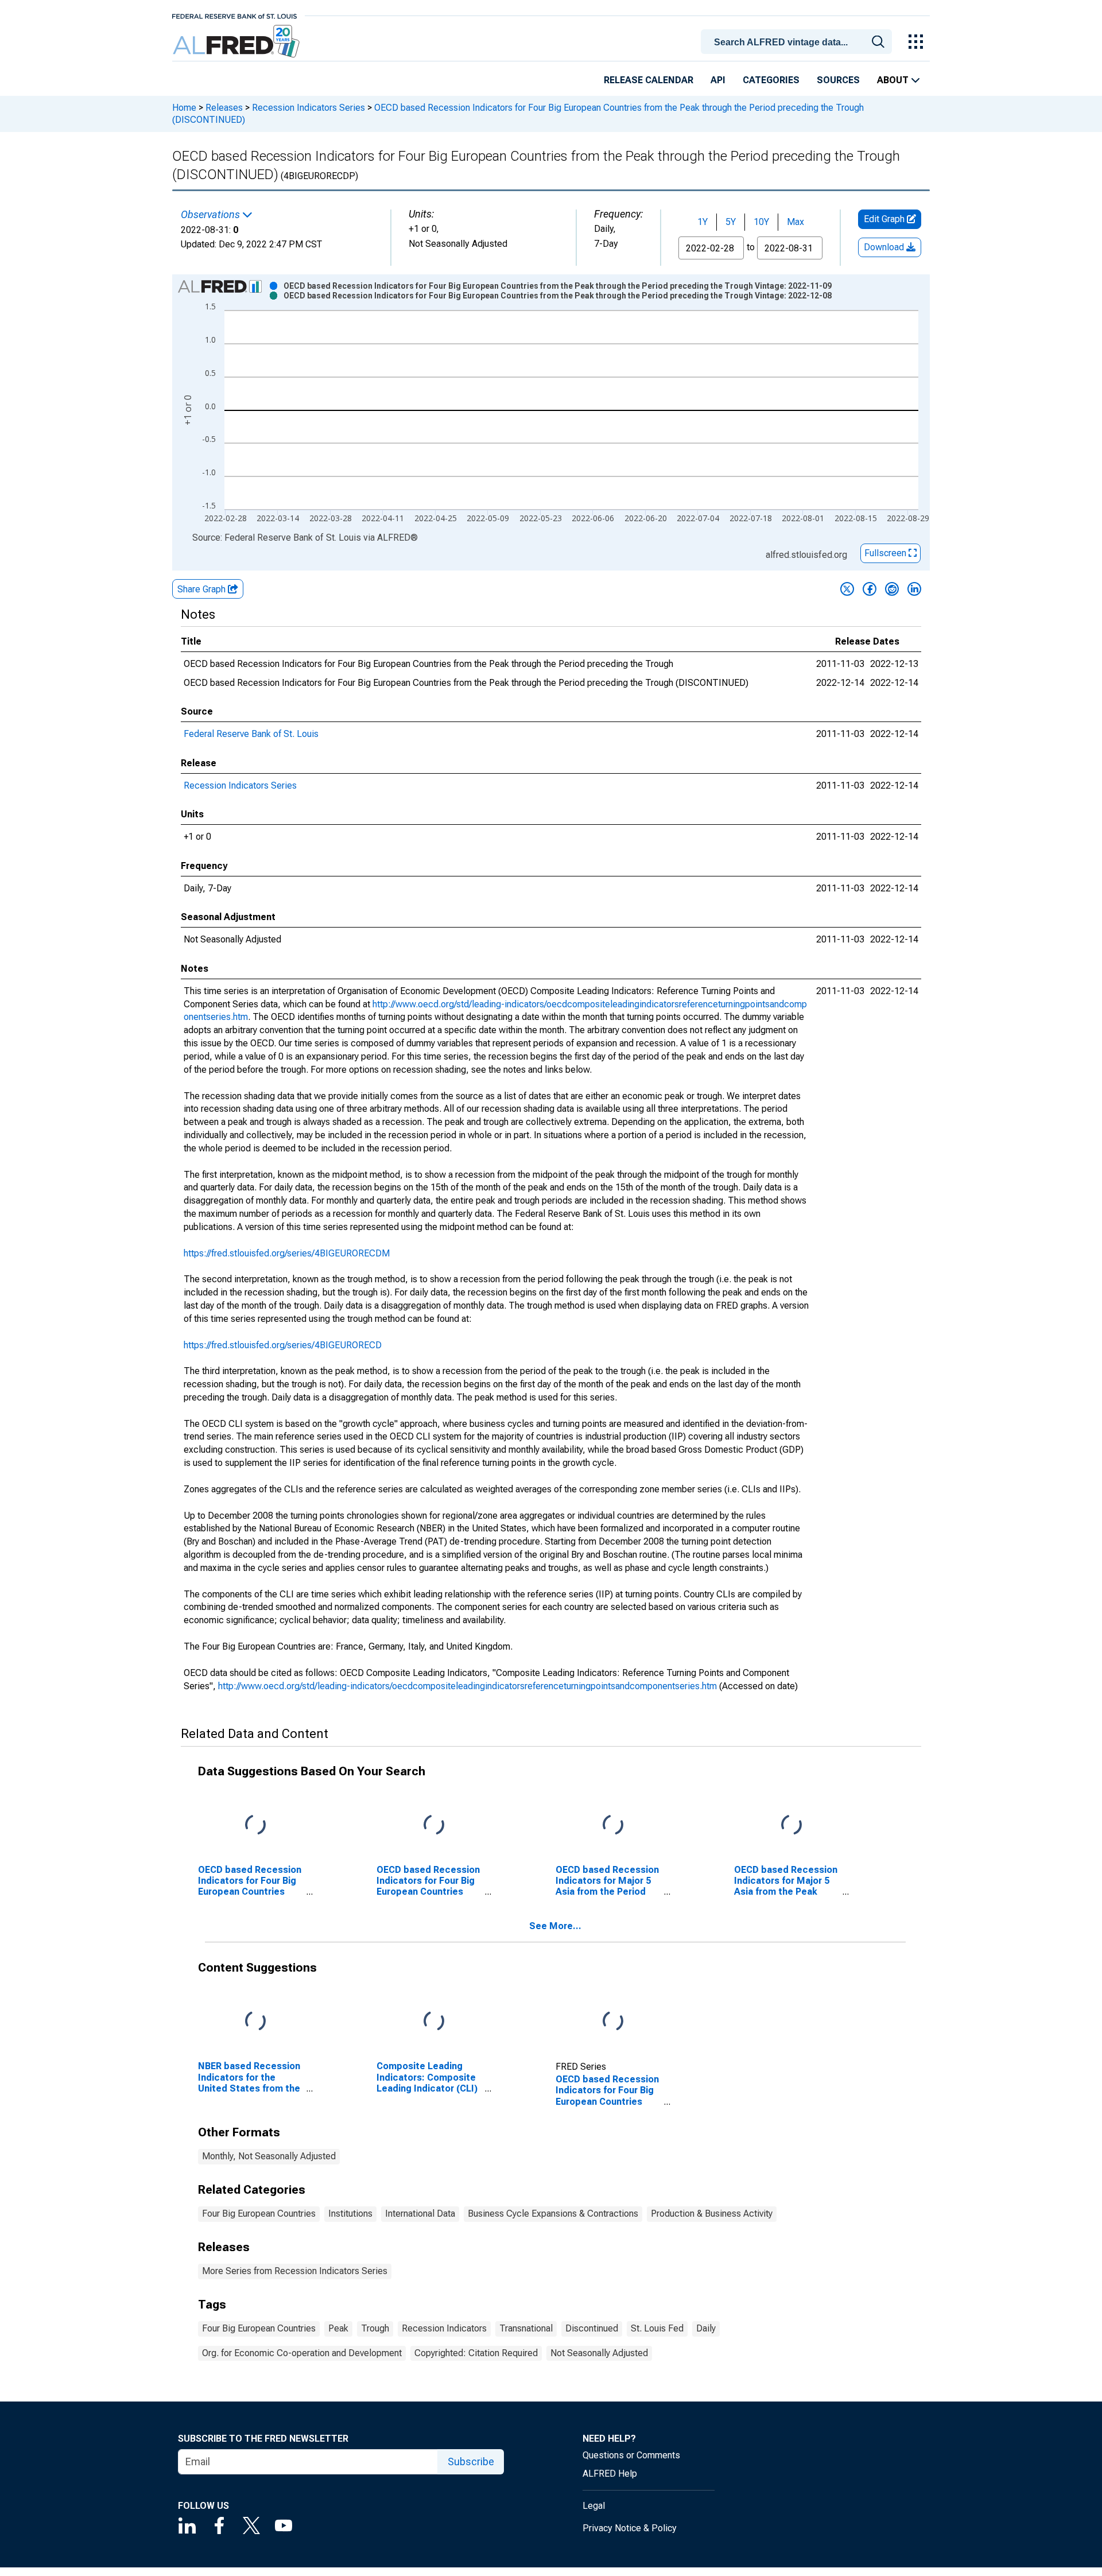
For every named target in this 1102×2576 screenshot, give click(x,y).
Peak (338, 2328)
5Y (731, 222)
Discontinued (592, 2328)
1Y (703, 222)
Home (184, 108)
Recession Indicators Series (309, 108)
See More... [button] (555, 1926)
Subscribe (471, 2461)
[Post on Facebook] (870, 589)
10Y (761, 222)
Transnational (526, 2328)
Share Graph (203, 589)
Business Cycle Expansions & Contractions (553, 2214)
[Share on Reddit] (892, 589)
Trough (375, 2328)
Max (796, 222)
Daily (706, 2328)
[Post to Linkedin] (914, 589)
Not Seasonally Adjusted (599, 2353)
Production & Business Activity (712, 2214)
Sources (838, 80)
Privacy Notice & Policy (630, 2528)
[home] (237, 42)
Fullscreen (886, 553)
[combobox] (798, 41)
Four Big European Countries (259, 2214)
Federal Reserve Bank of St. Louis (251, 734)
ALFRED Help (610, 2474)
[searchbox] (798, 42)
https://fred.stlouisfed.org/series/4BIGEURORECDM (287, 1253)
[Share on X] (847, 589)
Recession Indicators (444, 2328)
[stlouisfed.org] (234, 15)
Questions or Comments (631, 2455)
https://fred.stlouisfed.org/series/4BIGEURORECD (283, 1345)
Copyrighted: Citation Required (476, 2353)
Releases (224, 108)
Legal (594, 2506)
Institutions (350, 2214)
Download (885, 247)
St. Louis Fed (657, 2328)
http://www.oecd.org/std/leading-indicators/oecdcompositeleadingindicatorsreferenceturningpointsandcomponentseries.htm (467, 1686)
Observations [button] (212, 215)
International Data (420, 2214)
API (718, 80)
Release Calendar (649, 80)
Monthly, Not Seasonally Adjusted (269, 2156)
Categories (771, 80)
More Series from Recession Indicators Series (295, 2271)
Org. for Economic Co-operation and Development (302, 2353)
